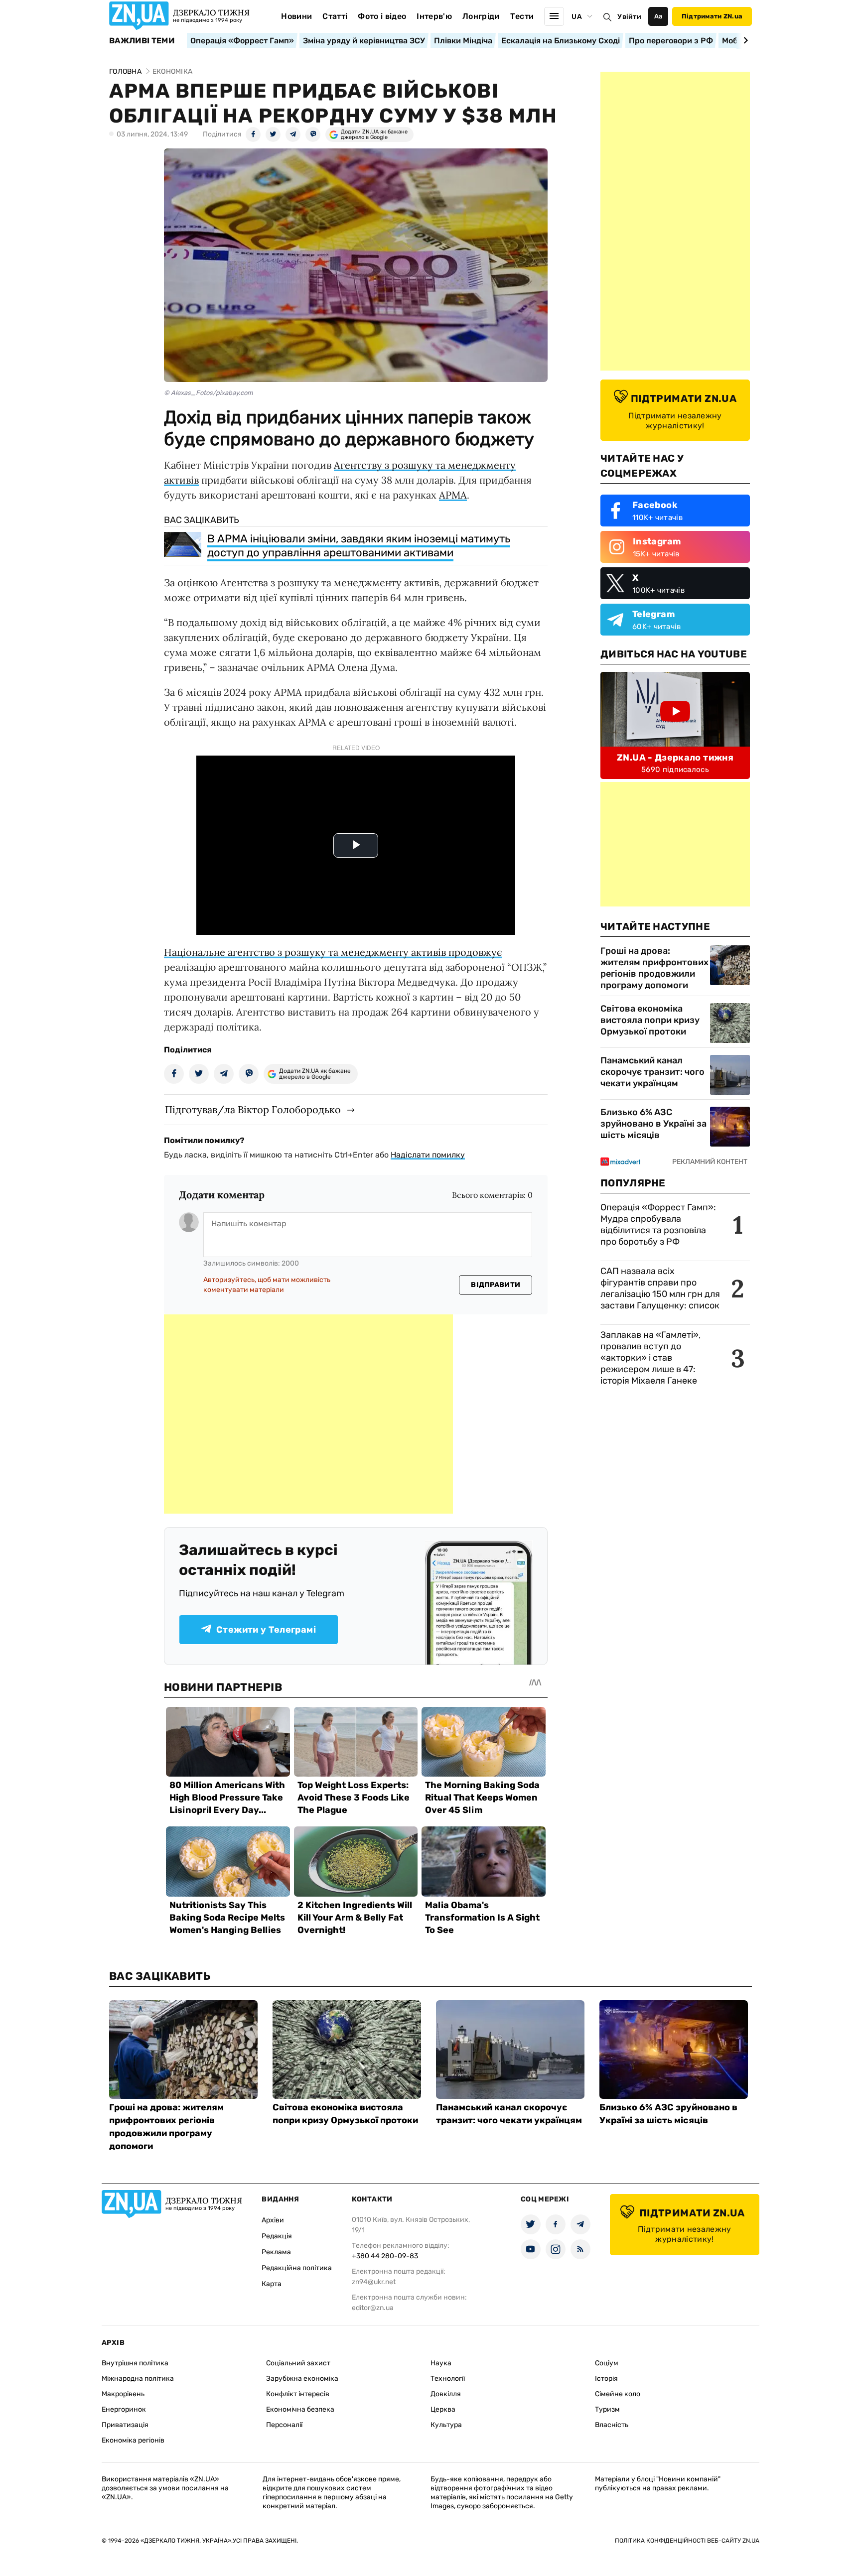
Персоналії (284, 2425)
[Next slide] (744, 40)
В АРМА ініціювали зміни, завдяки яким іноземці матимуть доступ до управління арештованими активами (359, 546)
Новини (296, 16)
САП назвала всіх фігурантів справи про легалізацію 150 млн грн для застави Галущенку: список (660, 1288)
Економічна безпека (300, 2409)
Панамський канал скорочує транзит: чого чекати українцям (652, 1072)
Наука (441, 2363)
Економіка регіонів (133, 2440)
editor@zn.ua (373, 2308)
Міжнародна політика (138, 2379)
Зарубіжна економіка (302, 2379)
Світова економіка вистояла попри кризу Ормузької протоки (650, 1020)
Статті (335, 16)
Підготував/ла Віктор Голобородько (253, 1109)
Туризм (607, 2409)
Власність (612, 2425)
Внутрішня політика (135, 2363)
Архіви (273, 2220)
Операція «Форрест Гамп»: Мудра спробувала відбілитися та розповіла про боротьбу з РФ (658, 1224)
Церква (443, 2409)
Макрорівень (123, 2394)
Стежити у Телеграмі (266, 1630)
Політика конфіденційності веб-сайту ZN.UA (687, 2541)
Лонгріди (481, 16)
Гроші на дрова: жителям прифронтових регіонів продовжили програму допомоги (654, 968)
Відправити (496, 1285)
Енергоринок (124, 2409)
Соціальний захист (298, 2363)
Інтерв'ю (434, 16)
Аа (658, 16)
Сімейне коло (618, 2394)
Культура (446, 2425)
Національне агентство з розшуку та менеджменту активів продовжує (333, 952)
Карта (272, 2284)
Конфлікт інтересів (298, 2394)
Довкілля (446, 2394)
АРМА (453, 495)
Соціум (607, 2363)
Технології (448, 2379)
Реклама (276, 2252)
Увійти (629, 17)
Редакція (277, 2236)
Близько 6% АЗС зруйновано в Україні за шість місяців (653, 1124)
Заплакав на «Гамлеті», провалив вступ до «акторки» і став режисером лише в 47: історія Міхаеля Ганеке (650, 1358)
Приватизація (125, 2425)
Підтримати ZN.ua (712, 16)
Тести (522, 16)
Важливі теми (142, 41)
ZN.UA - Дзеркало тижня (675, 758)
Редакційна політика (297, 2268)
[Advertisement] (308, 1414)
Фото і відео (382, 16)
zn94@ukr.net (374, 2282)
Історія (606, 2379)
